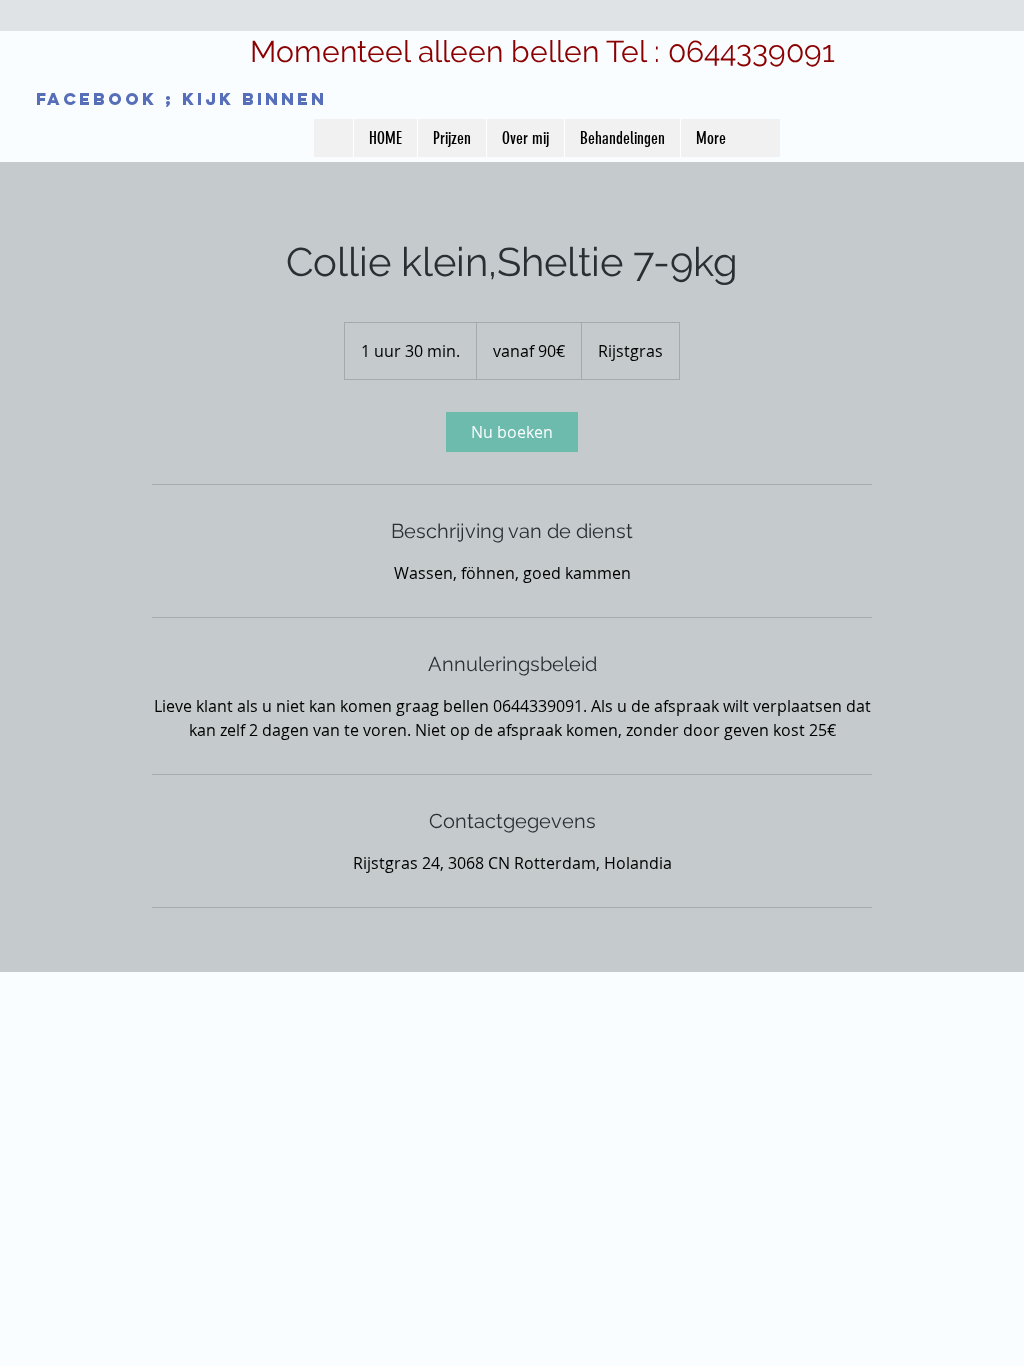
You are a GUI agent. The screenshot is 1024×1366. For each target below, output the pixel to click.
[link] (512, 432)
